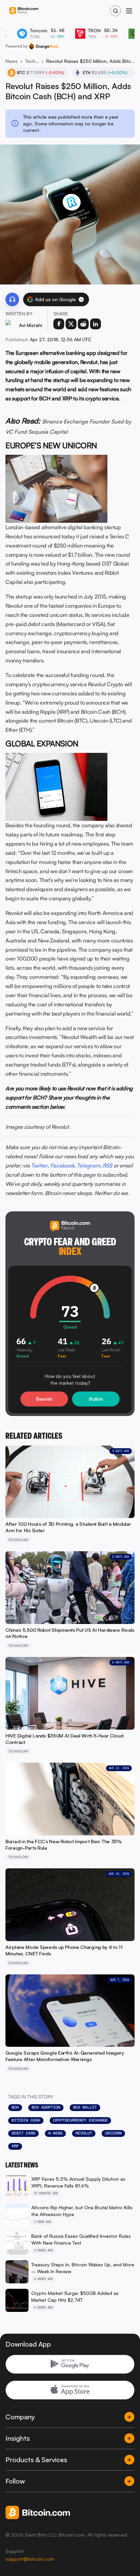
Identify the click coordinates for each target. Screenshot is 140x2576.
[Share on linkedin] (95, 324)
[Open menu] (129, 11)
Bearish (44, 1399)
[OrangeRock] (44, 46)
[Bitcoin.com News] (24, 11)
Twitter (39, 1165)
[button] (81, 299)
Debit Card (23, 2133)
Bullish (96, 1399)
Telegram (89, 1165)
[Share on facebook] (59, 324)
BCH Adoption (46, 2107)
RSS (107, 1165)
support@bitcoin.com (30, 2559)
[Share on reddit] (83, 324)
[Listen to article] (12, 299)
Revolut (84, 2133)
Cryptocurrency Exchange (80, 2120)
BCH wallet (85, 2107)
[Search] (116, 11)
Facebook (62, 1165)
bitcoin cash (26, 2120)
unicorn (113, 2133)
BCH (15, 2107)
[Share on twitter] (71, 324)
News (12, 61)
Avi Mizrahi (31, 325)
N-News (55, 2133)
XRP (15, 2146)
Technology (32, 61)
